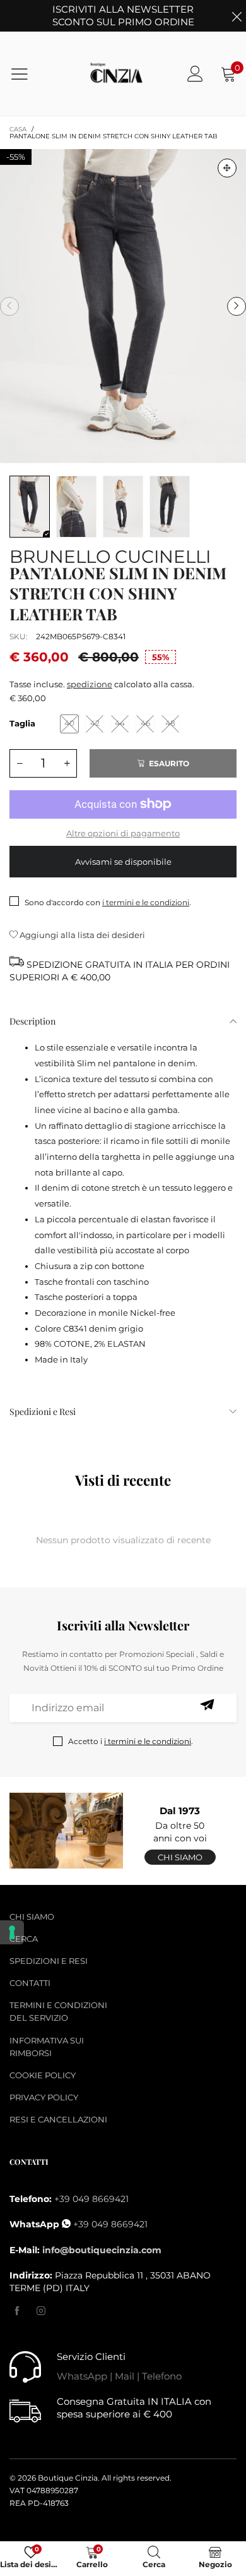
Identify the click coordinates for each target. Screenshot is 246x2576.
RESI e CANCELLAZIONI (58, 2119)
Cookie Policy (43, 2075)
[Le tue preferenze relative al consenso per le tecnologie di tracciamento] (12, 1932)
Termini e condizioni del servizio (58, 2011)
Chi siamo (180, 1857)
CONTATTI (30, 1983)
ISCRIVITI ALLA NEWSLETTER (123, 15)
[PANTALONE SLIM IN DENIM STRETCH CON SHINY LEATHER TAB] (123, 306)
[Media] (227, 168)
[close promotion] (237, 16)
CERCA (24, 1939)
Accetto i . (131, 1741)
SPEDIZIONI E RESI (49, 1961)
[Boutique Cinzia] (117, 74)
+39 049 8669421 (91, 2199)
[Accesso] (195, 74)
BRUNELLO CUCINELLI (110, 554)
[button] (9, 306)
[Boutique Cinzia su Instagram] (41, 2311)
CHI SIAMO (32, 1917)
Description (32, 1021)
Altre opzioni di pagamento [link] (123, 833)
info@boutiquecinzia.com (102, 2250)
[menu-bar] (27, 74)
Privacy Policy (44, 2097)
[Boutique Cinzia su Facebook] (17, 2311)
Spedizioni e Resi (43, 1411)
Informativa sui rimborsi (47, 2047)
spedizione (90, 684)
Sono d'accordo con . (108, 902)
